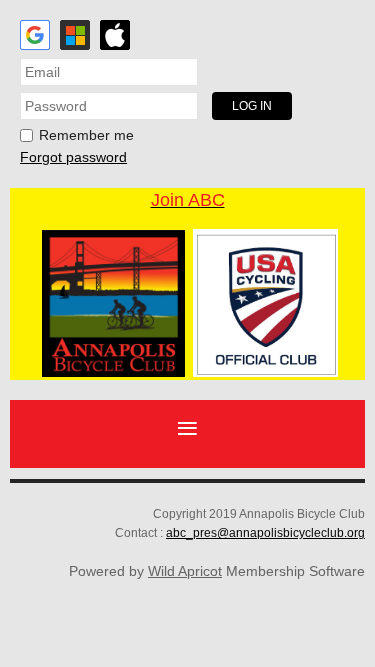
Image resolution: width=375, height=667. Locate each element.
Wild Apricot (185, 571)
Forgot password (73, 157)
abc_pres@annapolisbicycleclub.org (265, 533)
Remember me (86, 135)
